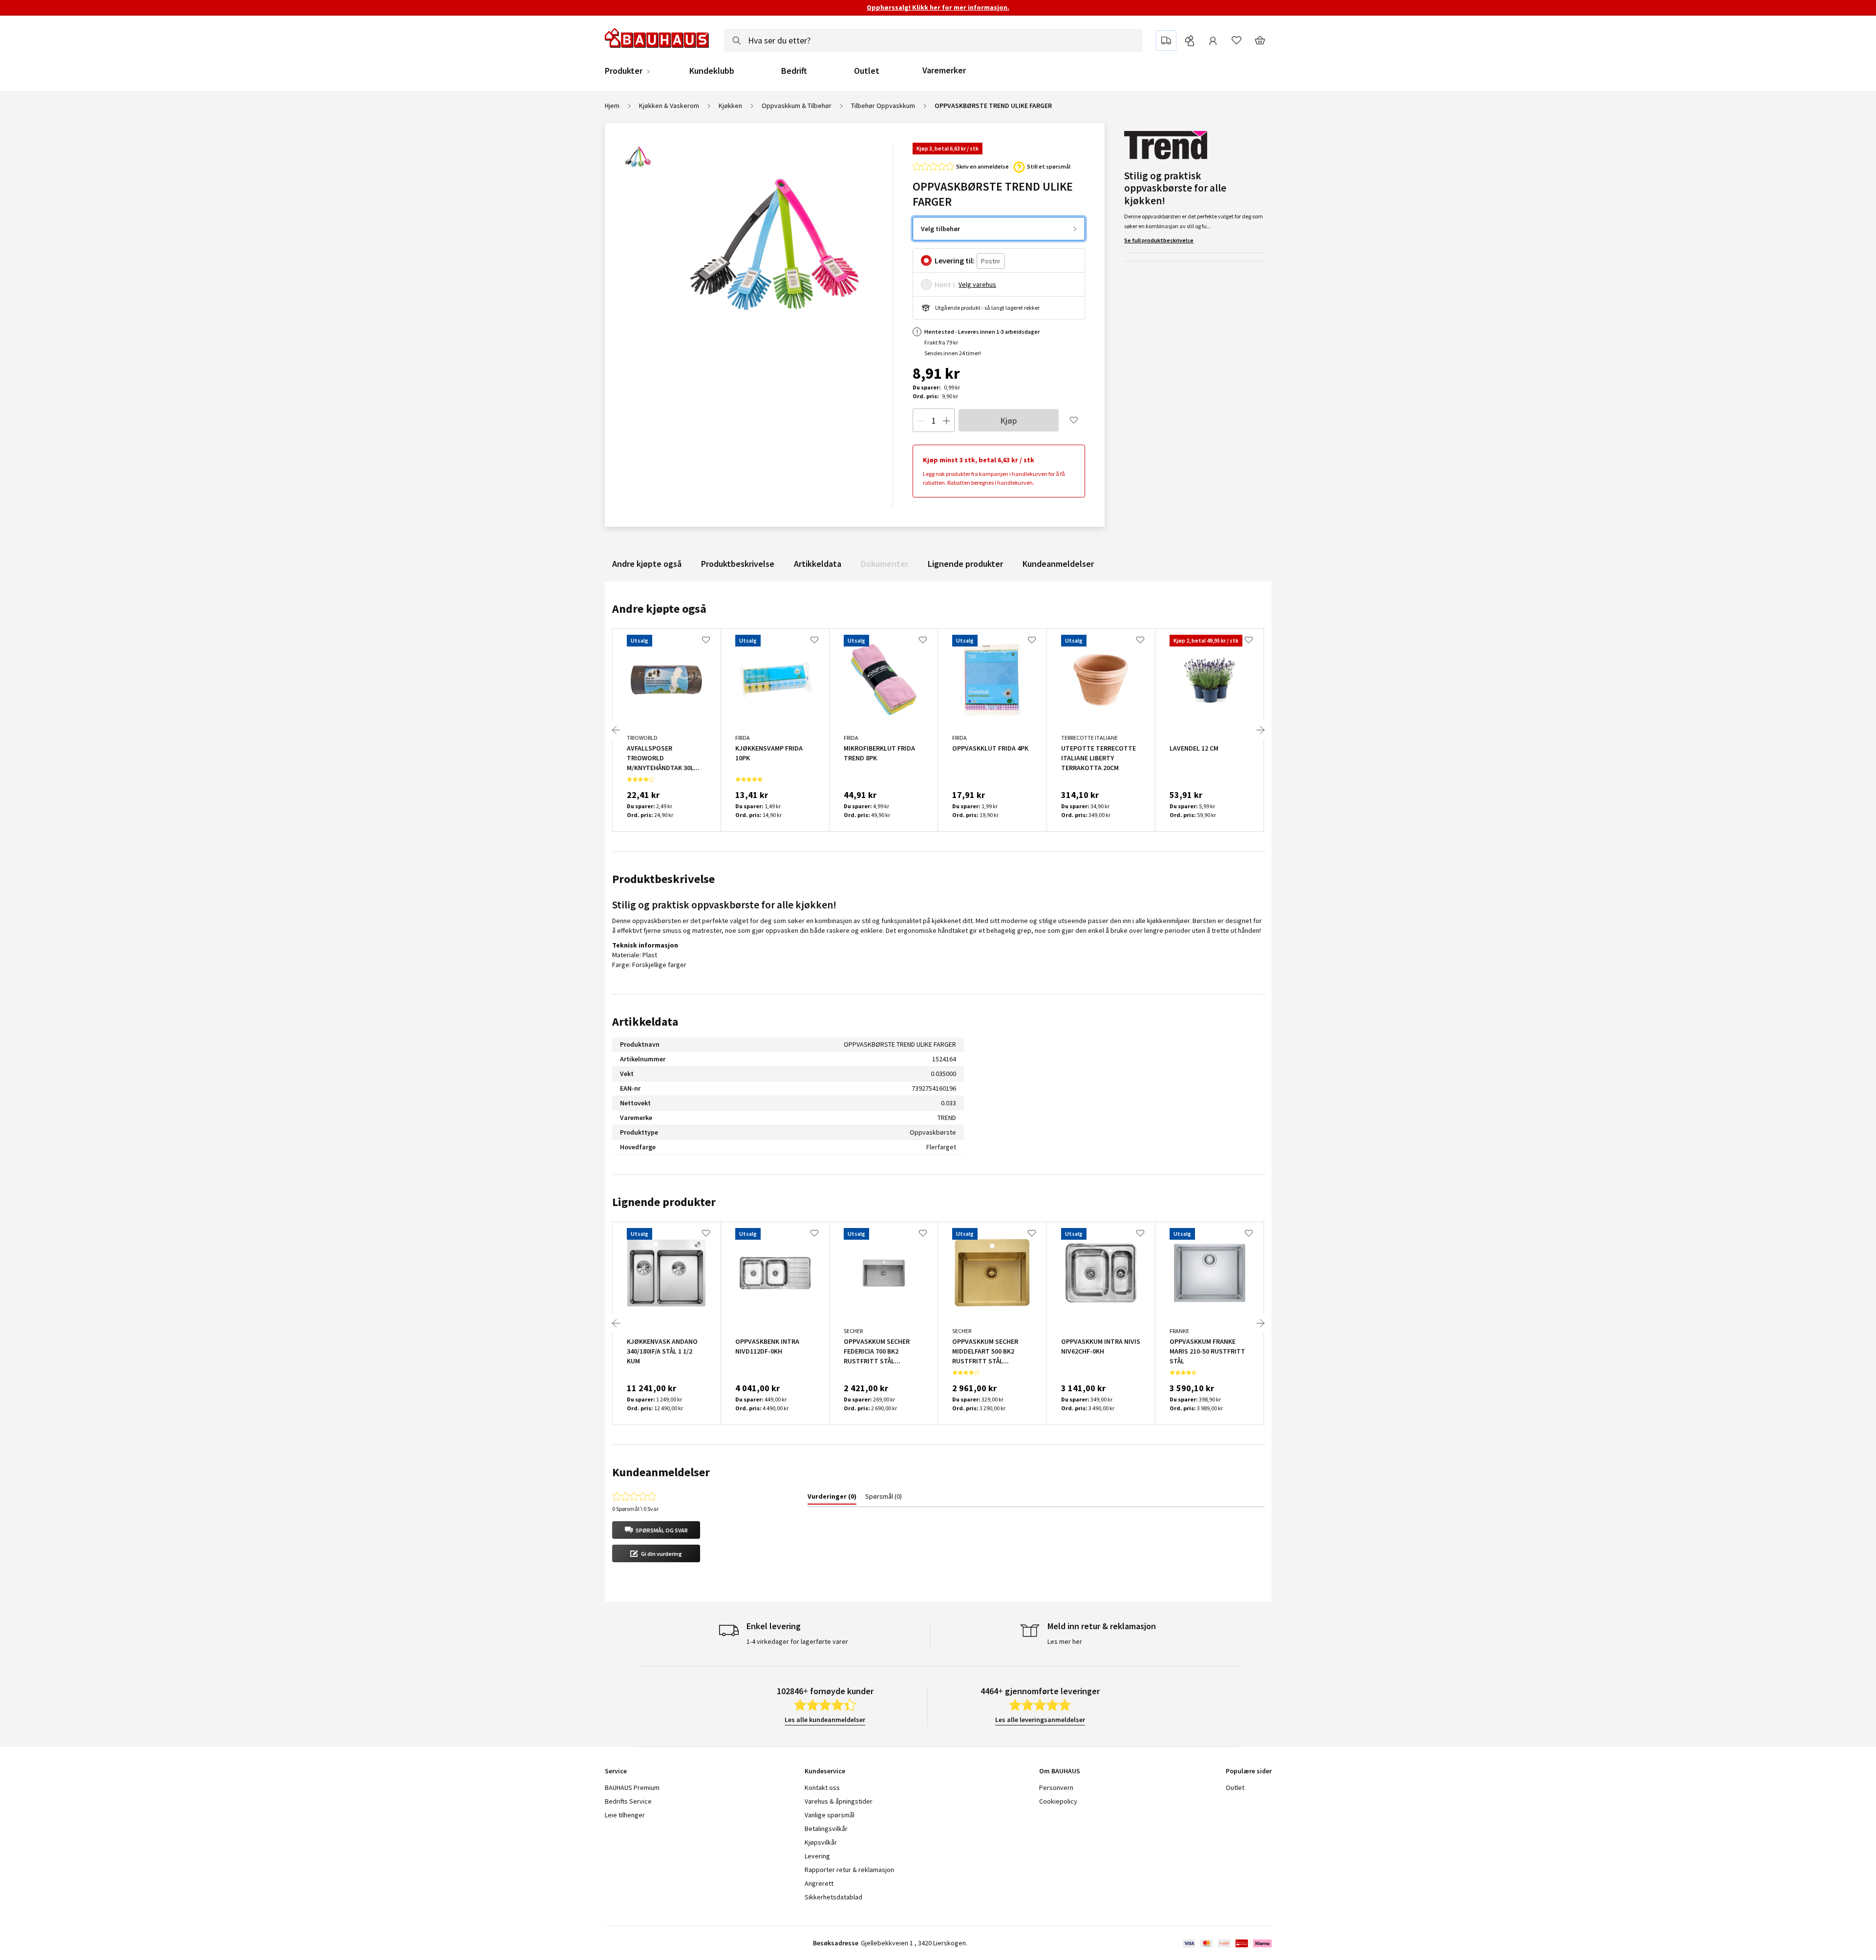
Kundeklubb (712, 71)
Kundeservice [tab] (825, 1771)
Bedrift (794, 71)
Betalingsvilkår (826, 1829)
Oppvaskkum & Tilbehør (797, 106)
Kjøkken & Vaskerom (669, 106)
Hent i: (946, 284)
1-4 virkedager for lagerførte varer (797, 1641)
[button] (656, 1530)
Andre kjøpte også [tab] (659, 609)
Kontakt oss (822, 1788)
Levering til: (955, 260)
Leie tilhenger (625, 1815)
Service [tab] (616, 1771)
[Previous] (616, 730)
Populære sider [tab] (1249, 1771)
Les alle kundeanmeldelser (825, 1720)
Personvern (1056, 1788)
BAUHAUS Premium (632, 1788)
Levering (817, 1856)
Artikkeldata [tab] (645, 1022)
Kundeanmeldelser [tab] (661, 1472)
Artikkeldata (818, 564)
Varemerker (944, 70)
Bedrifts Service (628, 1801)
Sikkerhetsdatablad (833, 1897)
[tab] (832, 1498)
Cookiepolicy (1058, 1801)
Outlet (867, 71)
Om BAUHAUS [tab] (1060, 1771)
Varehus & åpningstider (839, 1801)
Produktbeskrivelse (738, 564)
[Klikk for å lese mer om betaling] (1226, 1943)
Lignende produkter (965, 564)
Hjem (612, 106)
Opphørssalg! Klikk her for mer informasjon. (938, 7)
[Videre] (1260, 730)
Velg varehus (977, 284)
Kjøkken (730, 106)
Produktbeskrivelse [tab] (663, 879)
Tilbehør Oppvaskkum (883, 106)
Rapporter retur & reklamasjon (849, 1870)
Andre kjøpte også (647, 564)
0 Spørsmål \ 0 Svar (635, 1509)
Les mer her (1065, 1641)
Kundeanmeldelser (1058, 564)
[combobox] (933, 41)
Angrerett (819, 1883)
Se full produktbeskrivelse (1159, 240)
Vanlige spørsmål (830, 1815)
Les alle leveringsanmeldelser (1040, 1720)
